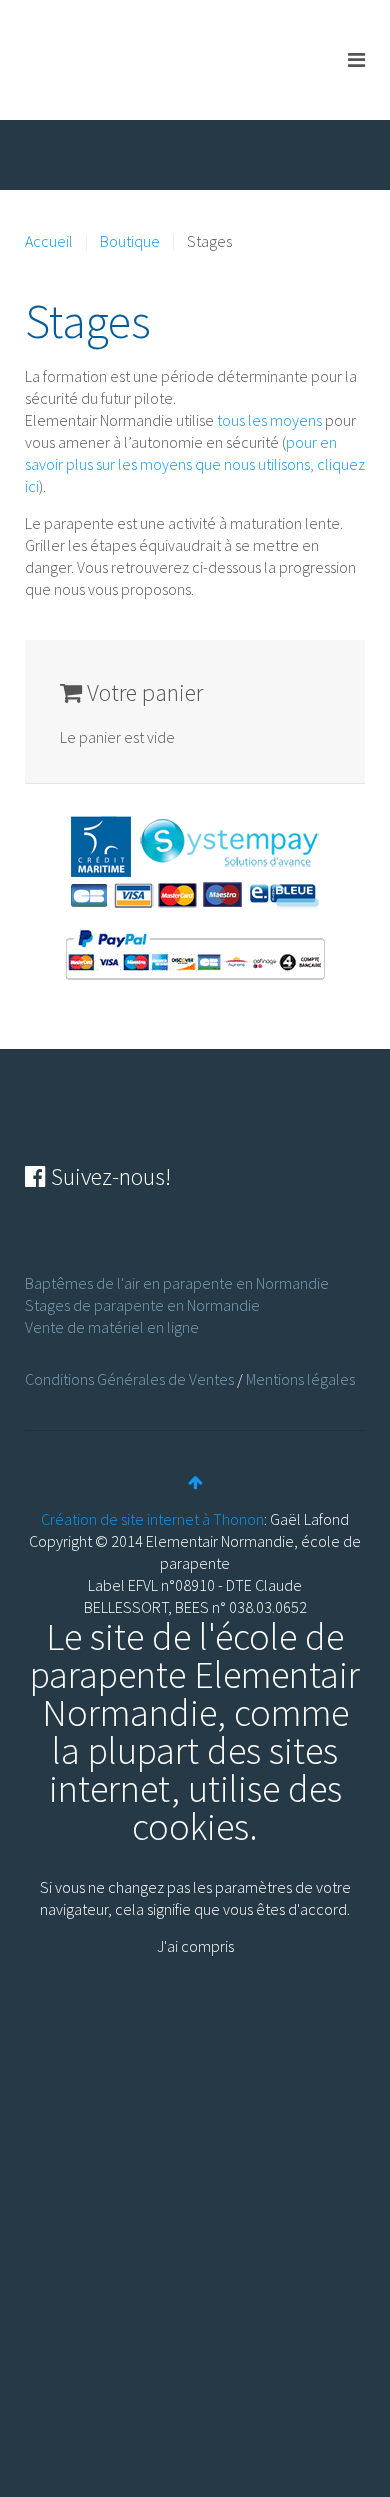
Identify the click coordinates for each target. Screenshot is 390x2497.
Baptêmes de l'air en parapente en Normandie (177, 1283)
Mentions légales (300, 1379)
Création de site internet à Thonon (152, 1519)
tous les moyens (269, 420)
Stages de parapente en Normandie (142, 1305)
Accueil (49, 241)
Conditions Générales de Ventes (129, 1379)
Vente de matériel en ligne (112, 1327)
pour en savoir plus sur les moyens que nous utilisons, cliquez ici (195, 464)
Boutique (130, 241)
